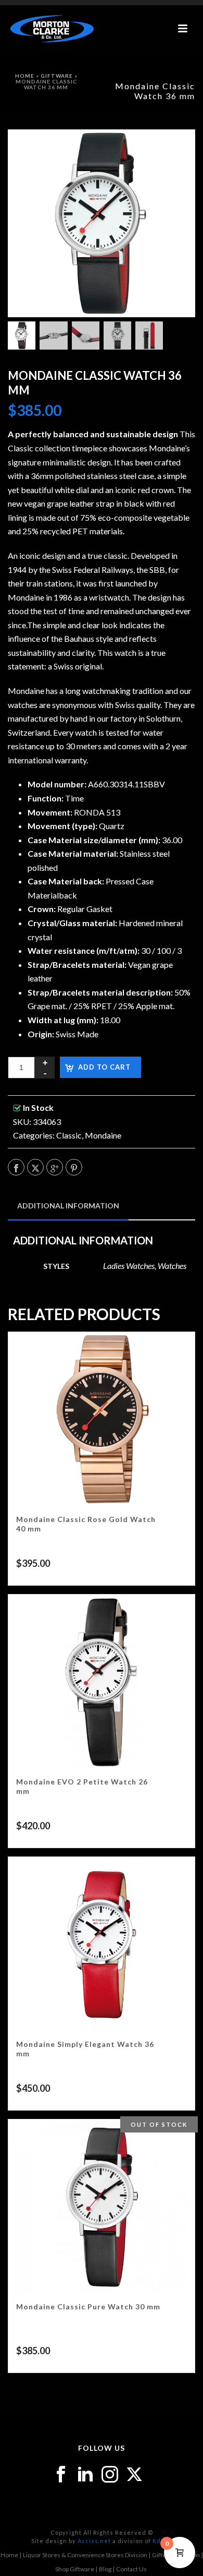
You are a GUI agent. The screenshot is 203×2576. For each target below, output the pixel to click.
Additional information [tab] (68, 1206)
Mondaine (103, 1135)
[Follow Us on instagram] (110, 2475)
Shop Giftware (75, 2569)
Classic (69, 1135)
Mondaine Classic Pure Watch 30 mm (88, 2307)
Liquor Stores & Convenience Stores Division (85, 2555)
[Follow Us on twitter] (134, 2475)
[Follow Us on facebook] (61, 2475)
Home (25, 76)
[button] (174, 151)
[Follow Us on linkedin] (85, 2475)
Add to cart (104, 1067)
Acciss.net (94, 2541)
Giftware (57, 76)
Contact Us (131, 2569)
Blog (105, 2569)
